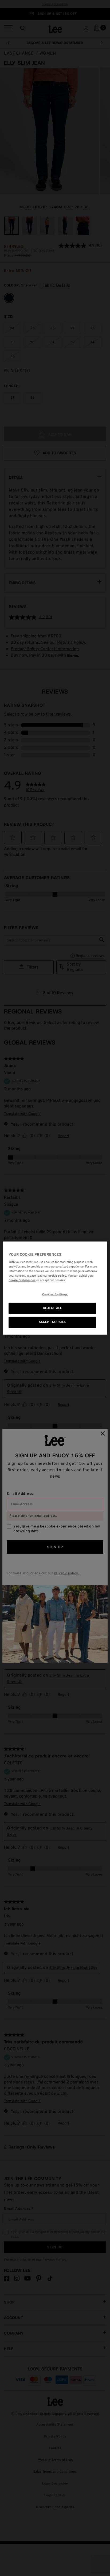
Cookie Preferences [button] (22, 1280)
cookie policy (57, 1276)
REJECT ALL (52, 1308)
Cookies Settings (55, 1295)
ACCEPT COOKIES (52, 1322)
